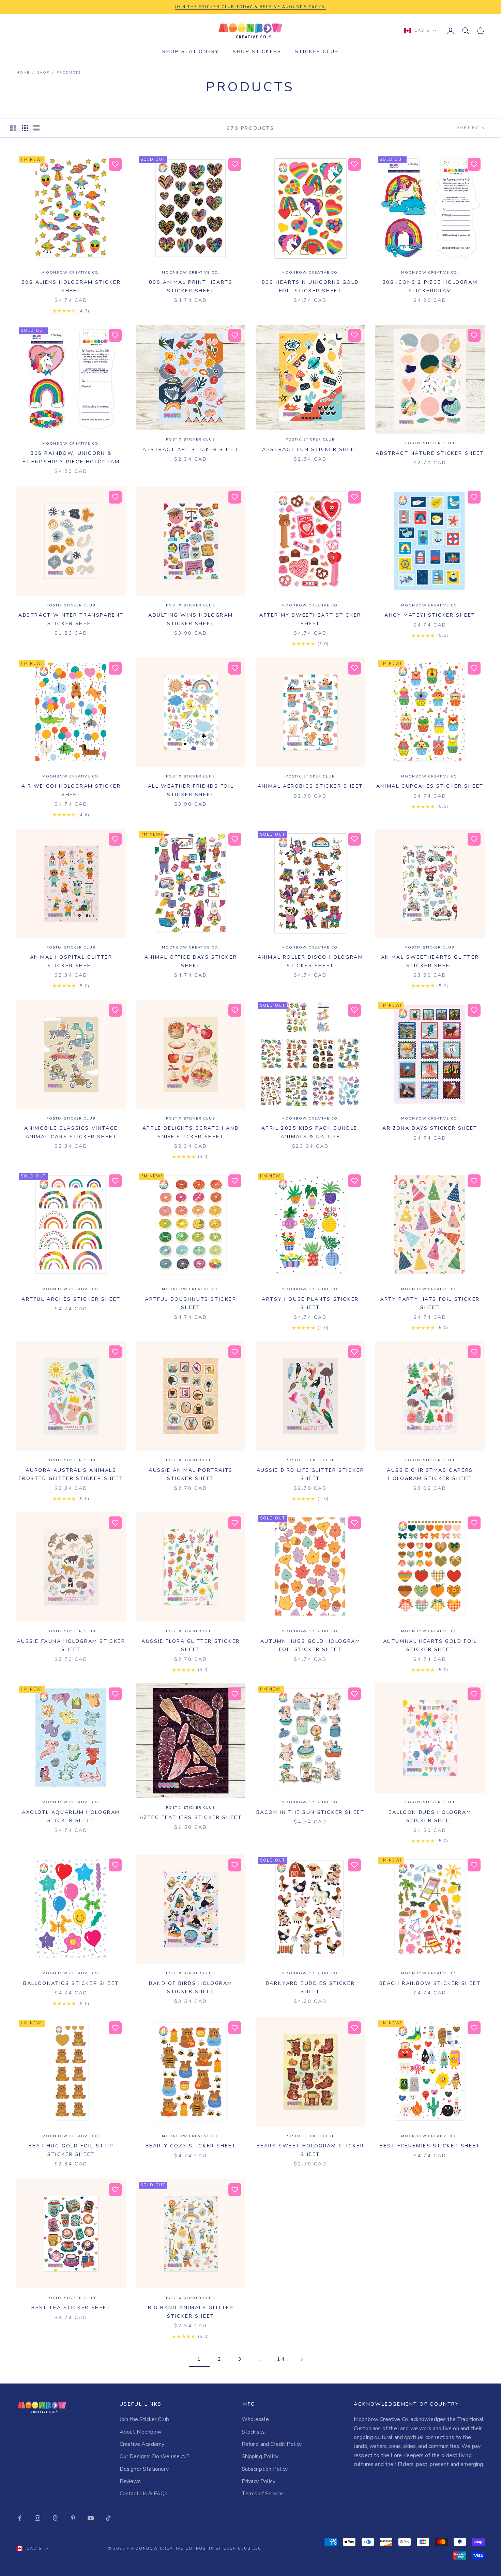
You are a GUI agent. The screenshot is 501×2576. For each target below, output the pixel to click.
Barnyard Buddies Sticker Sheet (310, 1987)
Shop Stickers (257, 51)
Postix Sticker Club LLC (229, 2549)
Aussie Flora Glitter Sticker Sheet (191, 1645)
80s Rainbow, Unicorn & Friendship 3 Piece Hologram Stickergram (71, 458)
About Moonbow (140, 2432)
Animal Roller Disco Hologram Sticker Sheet (310, 961)
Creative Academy (142, 2444)
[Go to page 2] (302, 2359)
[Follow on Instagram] (37, 2518)
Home (23, 73)
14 (281, 2359)
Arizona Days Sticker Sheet (430, 1128)
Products (69, 73)
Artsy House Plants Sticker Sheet (310, 1303)
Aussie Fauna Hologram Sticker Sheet (71, 1645)
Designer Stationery (144, 2469)
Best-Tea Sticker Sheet (71, 2308)
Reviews (130, 2481)
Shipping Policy (260, 2456)
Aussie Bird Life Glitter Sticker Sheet (310, 1474)
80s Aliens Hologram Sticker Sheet (71, 286)
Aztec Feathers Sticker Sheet (191, 1817)
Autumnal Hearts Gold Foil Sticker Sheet (430, 1645)
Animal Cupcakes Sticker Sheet (430, 786)
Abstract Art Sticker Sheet (191, 449)
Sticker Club (317, 51)
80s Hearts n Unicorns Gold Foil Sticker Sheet (310, 286)
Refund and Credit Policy (272, 2444)
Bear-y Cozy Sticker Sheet (191, 2146)
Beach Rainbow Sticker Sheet (430, 1983)
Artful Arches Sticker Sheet (71, 1299)
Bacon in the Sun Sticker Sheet (310, 1812)
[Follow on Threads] (55, 2518)
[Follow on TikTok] (108, 2518)
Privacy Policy (259, 2481)
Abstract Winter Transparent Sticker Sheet (71, 619)
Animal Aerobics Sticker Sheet (310, 786)
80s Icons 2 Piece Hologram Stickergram (430, 286)
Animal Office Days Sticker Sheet (191, 961)
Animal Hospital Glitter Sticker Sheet (71, 961)
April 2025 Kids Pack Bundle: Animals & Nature (310, 1132)
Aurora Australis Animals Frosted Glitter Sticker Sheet (71, 1474)
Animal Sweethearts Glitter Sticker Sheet (430, 961)
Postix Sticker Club (191, 439)
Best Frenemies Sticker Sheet (430, 2146)
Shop (43, 73)
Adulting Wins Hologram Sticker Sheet (191, 619)
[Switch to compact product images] (36, 128)
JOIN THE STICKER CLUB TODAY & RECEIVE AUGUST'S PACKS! (250, 7)
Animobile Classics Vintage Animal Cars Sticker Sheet (71, 1132)
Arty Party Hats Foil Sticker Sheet (430, 1303)
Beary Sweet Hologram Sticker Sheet (310, 2150)
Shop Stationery (191, 51)
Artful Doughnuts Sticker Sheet (191, 1303)
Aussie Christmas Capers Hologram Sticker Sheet (430, 1474)
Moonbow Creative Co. (71, 273)
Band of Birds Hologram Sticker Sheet (191, 1987)
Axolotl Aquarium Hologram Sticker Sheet (71, 1816)
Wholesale (255, 2419)
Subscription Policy (265, 2469)
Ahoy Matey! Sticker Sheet (430, 615)
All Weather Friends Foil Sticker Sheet (191, 790)
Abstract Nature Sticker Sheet (430, 453)
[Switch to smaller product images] (25, 128)
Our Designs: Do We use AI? (155, 2456)
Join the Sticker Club (144, 2419)
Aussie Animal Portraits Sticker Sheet (191, 1474)
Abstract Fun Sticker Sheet (310, 449)
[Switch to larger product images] (13, 128)
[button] (115, 164)
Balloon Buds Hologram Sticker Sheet (430, 1816)
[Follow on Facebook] (20, 2518)
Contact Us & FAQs (144, 2494)
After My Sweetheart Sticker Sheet (310, 619)
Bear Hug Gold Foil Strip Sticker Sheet (71, 2150)
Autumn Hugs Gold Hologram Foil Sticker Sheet (310, 1645)
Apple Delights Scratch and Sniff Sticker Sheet (191, 1132)
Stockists (253, 2432)
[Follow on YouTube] (91, 2518)
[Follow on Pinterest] (73, 2518)
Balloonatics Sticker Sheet (71, 1983)
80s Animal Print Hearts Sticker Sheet (191, 286)
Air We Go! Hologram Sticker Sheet (71, 790)
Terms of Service (262, 2494)
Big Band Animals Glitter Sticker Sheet (191, 2312)
